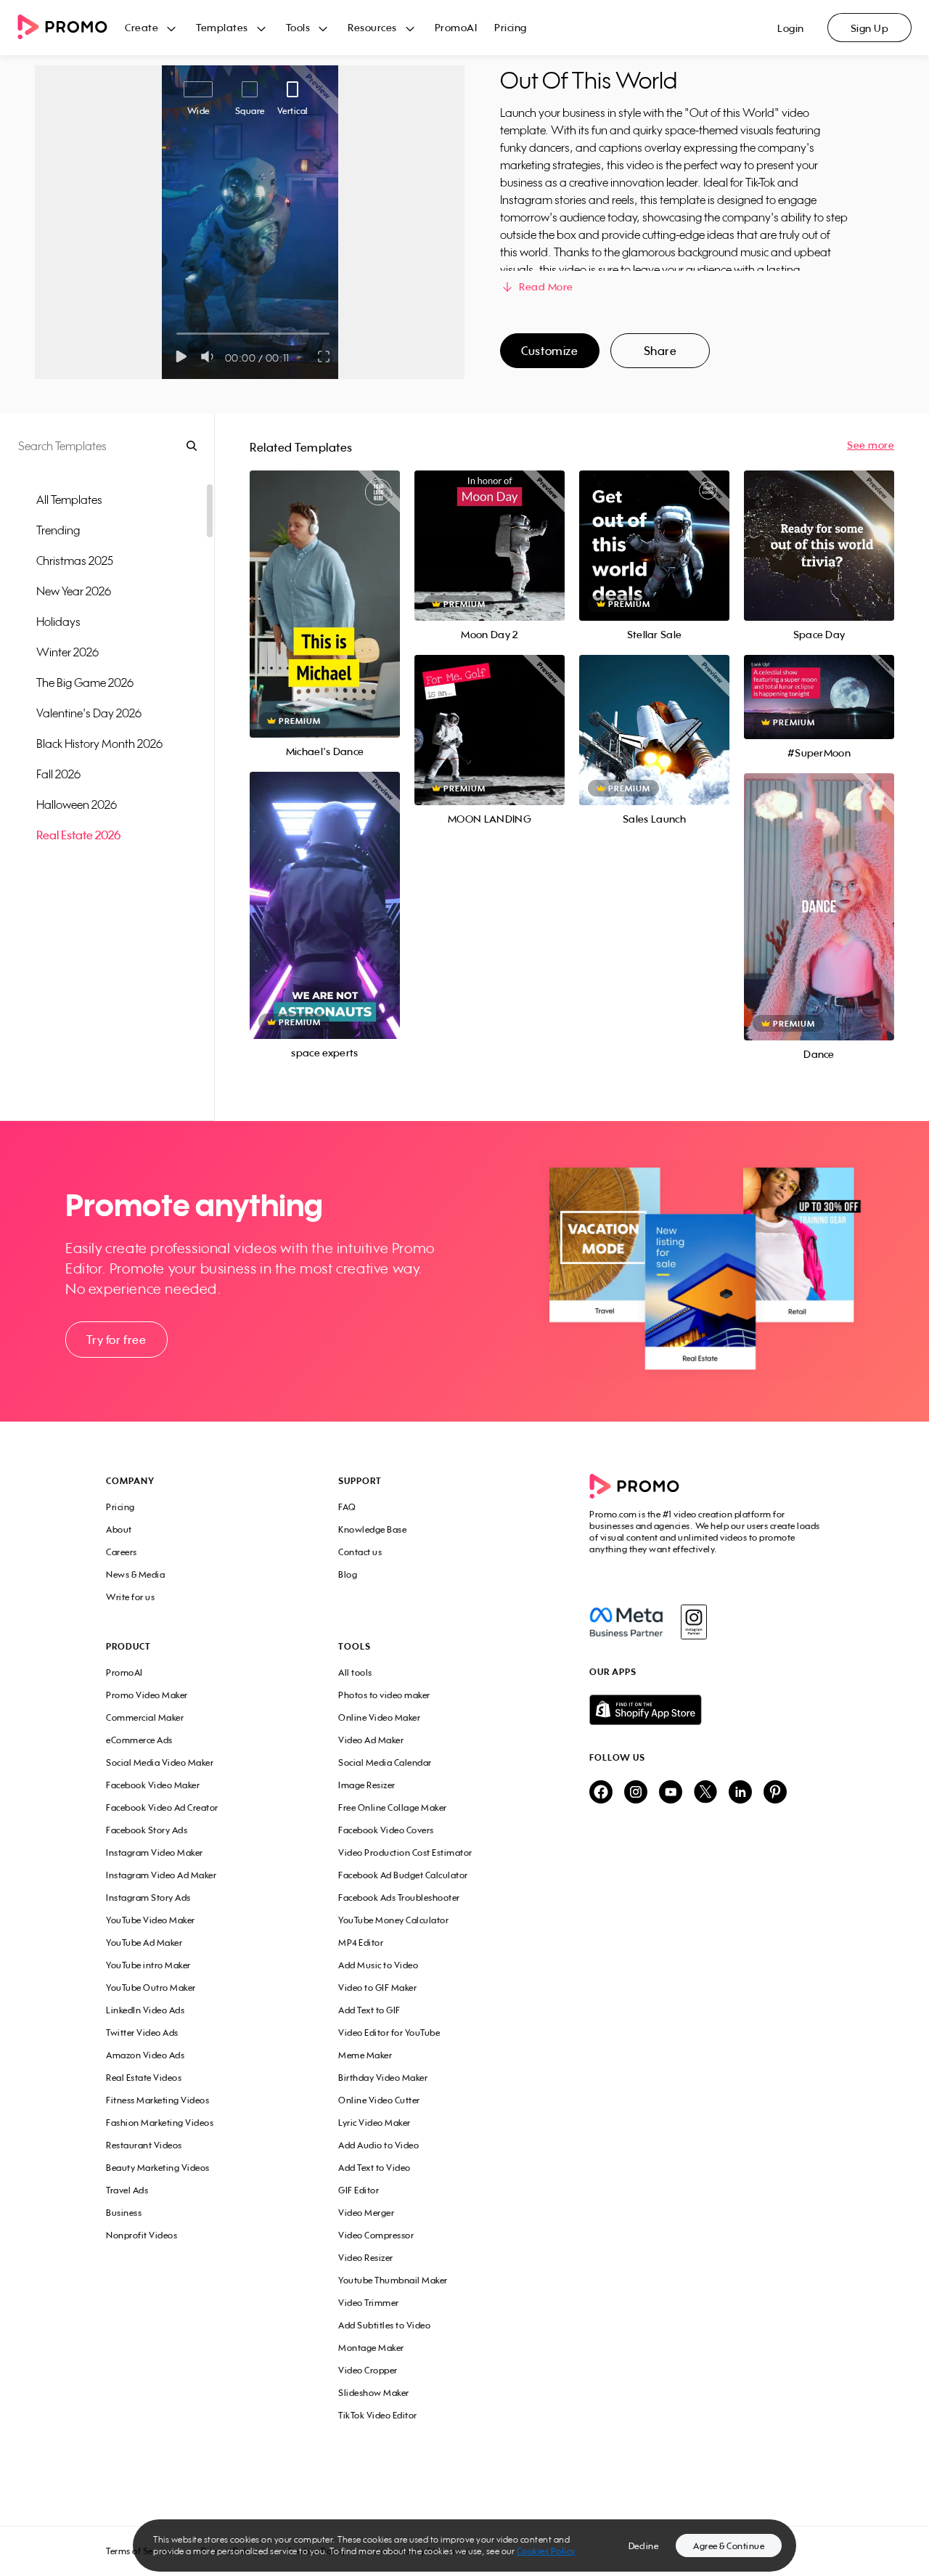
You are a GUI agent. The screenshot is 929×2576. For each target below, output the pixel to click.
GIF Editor (359, 2190)
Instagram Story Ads (148, 1898)
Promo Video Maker (147, 1695)
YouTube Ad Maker (144, 1943)
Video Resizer (366, 2258)
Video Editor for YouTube (389, 2033)
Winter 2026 (67, 652)
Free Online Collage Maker (393, 1807)
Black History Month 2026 (99, 743)
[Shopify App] (706, 1710)
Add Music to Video (378, 1965)
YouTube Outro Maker (151, 1988)
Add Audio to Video (378, 2145)
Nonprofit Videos (142, 2235)
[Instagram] (693, 1622)
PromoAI (456, 27)
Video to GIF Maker (377, 1988)
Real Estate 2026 (78, 835)
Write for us (130, 1597)
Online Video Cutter (379, 2100)
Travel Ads (127, 2190)
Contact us (360, 1552)
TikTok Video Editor (378, 2415)
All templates (69, 500)
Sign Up (870, 28)
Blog (348, 1574)
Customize (549, 351)
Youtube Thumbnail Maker (393, 2280)
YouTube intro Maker (148, 1965)
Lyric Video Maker (375, 2123)
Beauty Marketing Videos (158, 2168)
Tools (298, 27)
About (119, 1529)
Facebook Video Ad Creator (162, 1807)
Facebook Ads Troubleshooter (399, 1898)
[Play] (181, 356)
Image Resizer (367, 1785)
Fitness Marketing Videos (157, 2100)
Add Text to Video (375, 2168)
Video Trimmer (369, 2303)
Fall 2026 (58, 774)
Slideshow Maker (374, 2393)
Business (124, 2213)
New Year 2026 (74, 591)
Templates (222, 27)
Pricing (511, 27)
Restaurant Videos (144, 2145)
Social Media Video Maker (160, 1762)
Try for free (116, 1340)
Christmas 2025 (75, 561)
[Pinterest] (775, 1793)
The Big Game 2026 (85, 682)
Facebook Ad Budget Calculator (403, 1875)
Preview (324, 588)
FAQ (347, 1507)
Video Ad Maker (371, 1740)
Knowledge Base (372, 1529)
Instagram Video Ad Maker (161, 1875)
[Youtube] (671, 1793)
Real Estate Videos (144, 2078)
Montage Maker (371, 2348)
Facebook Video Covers (386, 1830)
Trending (58, 530)
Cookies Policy (546, 2551)
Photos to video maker (384, 1695)
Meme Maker (365, 2055)
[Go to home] (71, 28)
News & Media (135, 1574)
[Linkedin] (740, 1793)
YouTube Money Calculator (393, 1920)
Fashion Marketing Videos (160, 2123)
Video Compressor (376, 2235)
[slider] (177, 334)
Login (791, 28)
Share (660, 351)
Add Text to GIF (369, 2010)
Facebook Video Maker (153, 1785)
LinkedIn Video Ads (145, 2010)
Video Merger (366, 2213)
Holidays (58, 621)
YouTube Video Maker (151, 1920)
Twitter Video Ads (142, 2033)
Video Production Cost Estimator (405, 1852)
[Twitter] (705, 1793)
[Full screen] (324, 356)
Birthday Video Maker (383, 2078)
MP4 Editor (361, 1943)
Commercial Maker (145, 1717)
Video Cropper (368, 2370)
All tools (355, 1672)
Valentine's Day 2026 (89, 713)
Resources (372, 27)
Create (142, 27)
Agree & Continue (729, 2546)
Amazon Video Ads (145, 2055)
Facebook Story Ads (147, 1830)
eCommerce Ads (139, 1740)
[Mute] (210, 356)
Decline (644, 2546)
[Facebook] (626, 1622)
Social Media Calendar (385, 1762)
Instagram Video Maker (155, 1852)
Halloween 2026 (77, 804)
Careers (122, 1552)
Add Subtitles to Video (384, 2325)
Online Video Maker (379, 1717)
